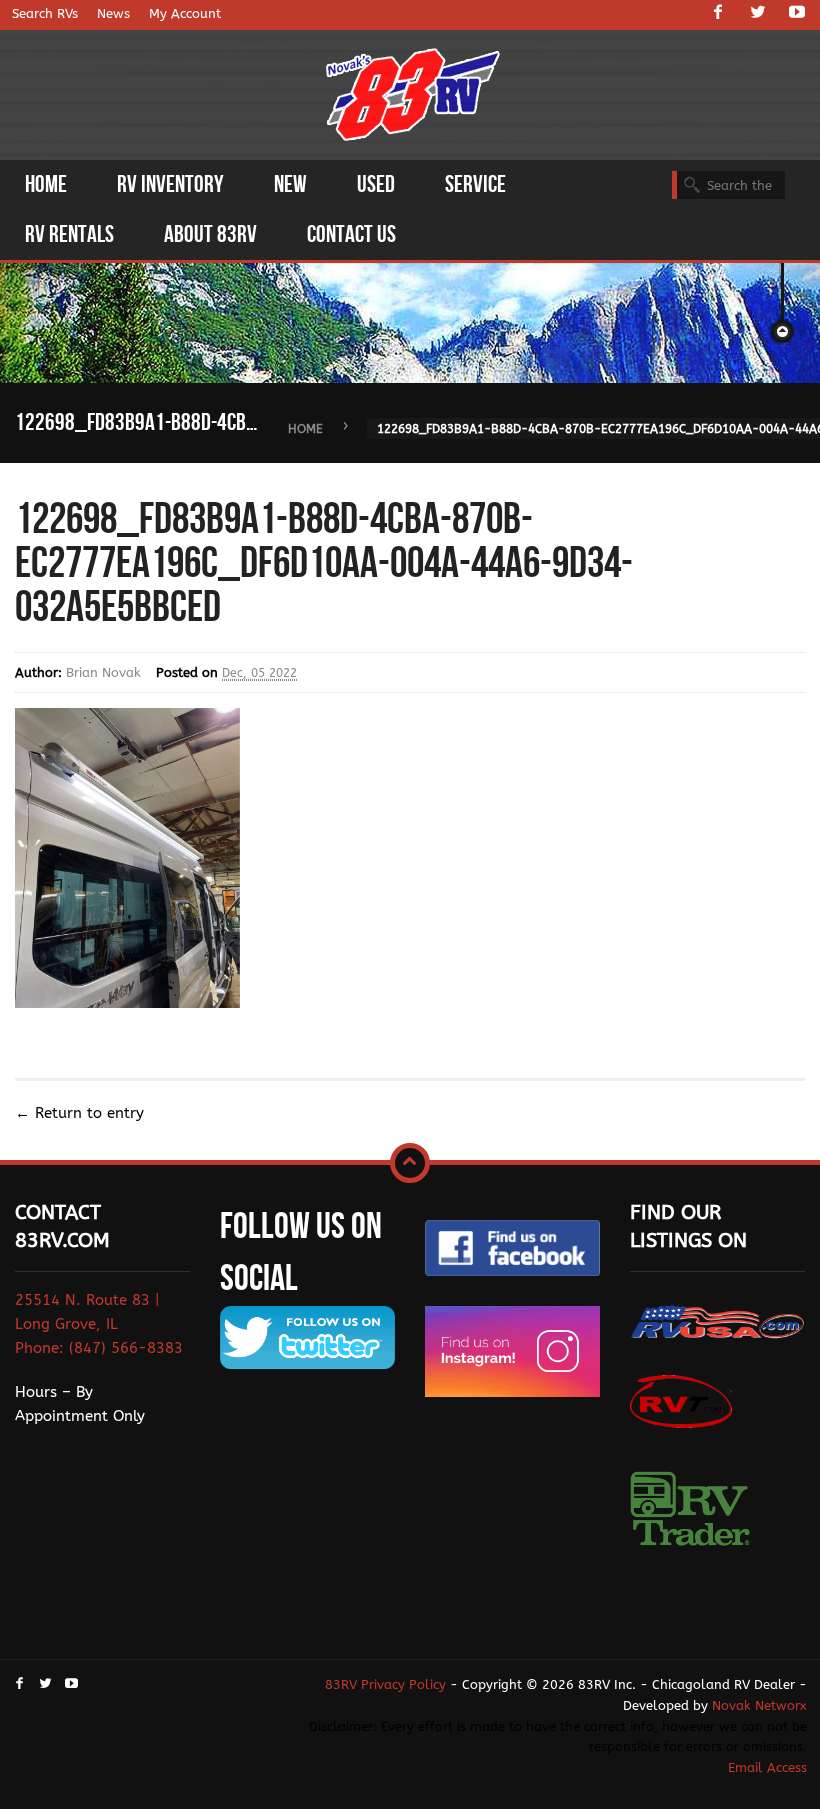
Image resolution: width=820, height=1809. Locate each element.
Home (305, 429)
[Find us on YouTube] (797, 14)
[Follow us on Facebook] (718, 14)
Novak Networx (759, 1705)
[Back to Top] (410, 1163)
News (113, 13)
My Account (185, 13)
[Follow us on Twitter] (758, 14)
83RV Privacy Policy (385, 1684)
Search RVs (45, 13)
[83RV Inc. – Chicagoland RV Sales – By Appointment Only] (413, 96)
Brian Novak (103, 672)
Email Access (767, 1767)
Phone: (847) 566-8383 (99, 1348)
